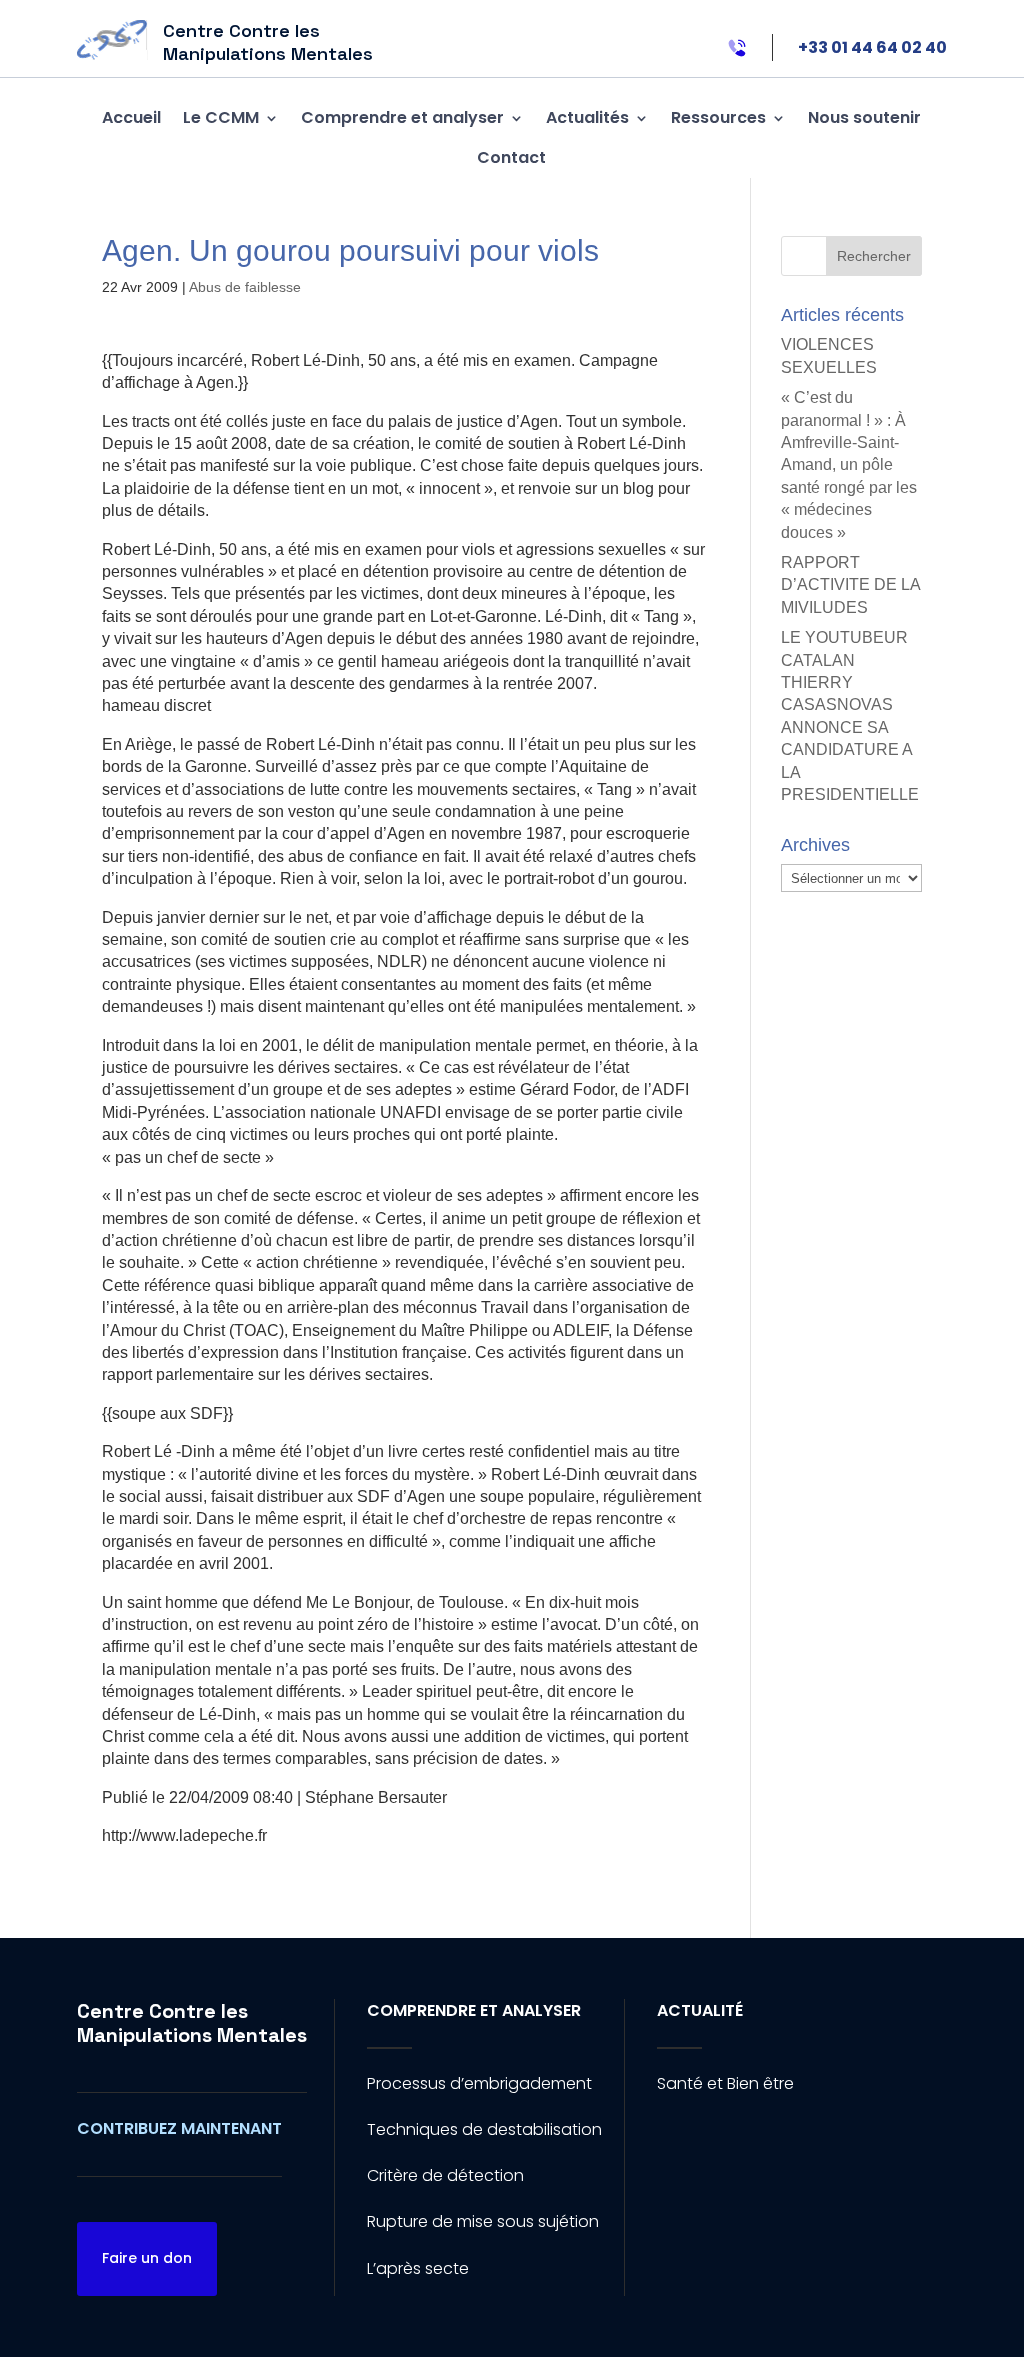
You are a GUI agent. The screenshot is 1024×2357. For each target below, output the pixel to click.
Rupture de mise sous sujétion (483, 2221)
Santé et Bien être (725, 2083)
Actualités (587, 117)
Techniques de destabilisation (484, 2129)
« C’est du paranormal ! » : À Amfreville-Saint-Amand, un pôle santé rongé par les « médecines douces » (849, 464)
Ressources (718, 117)
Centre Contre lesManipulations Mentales (192, 2023)
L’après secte (418, 2268)
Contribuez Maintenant (179, 2128)
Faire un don (147, 2258)
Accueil (131, 117)
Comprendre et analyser (402, 117)
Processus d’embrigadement (479, 2083)
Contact (511, 157)
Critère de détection (445, 2175)
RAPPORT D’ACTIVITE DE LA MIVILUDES (850, 585)
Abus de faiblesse (245, 287)
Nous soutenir (864, 117)
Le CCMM (221, 117)
